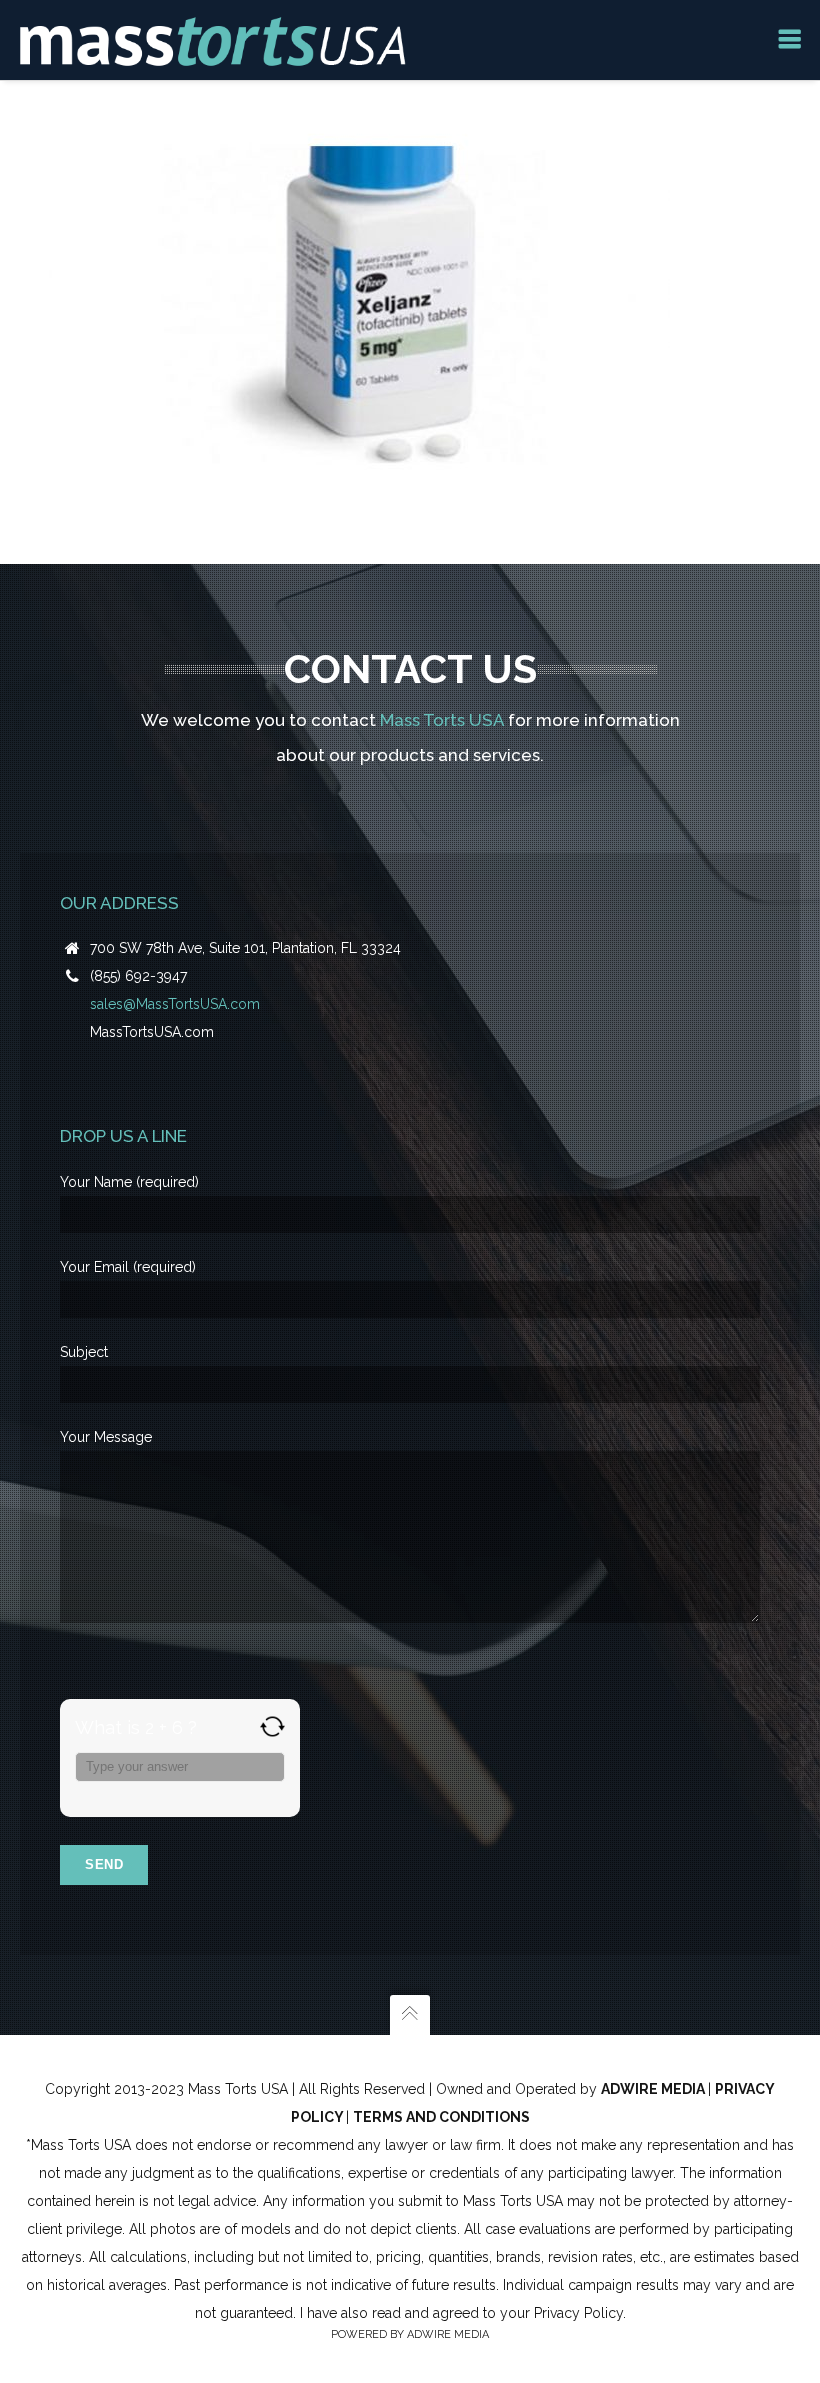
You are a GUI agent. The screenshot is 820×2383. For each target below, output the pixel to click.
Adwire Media (654, 2089)
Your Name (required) (129, 1182)
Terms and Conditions (441, 2117)
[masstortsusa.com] (213, 40)
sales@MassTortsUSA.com (175, 1004)
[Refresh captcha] (272, 1726)
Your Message (106, 1437)
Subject (84, 1352)
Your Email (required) (128, 1267)
